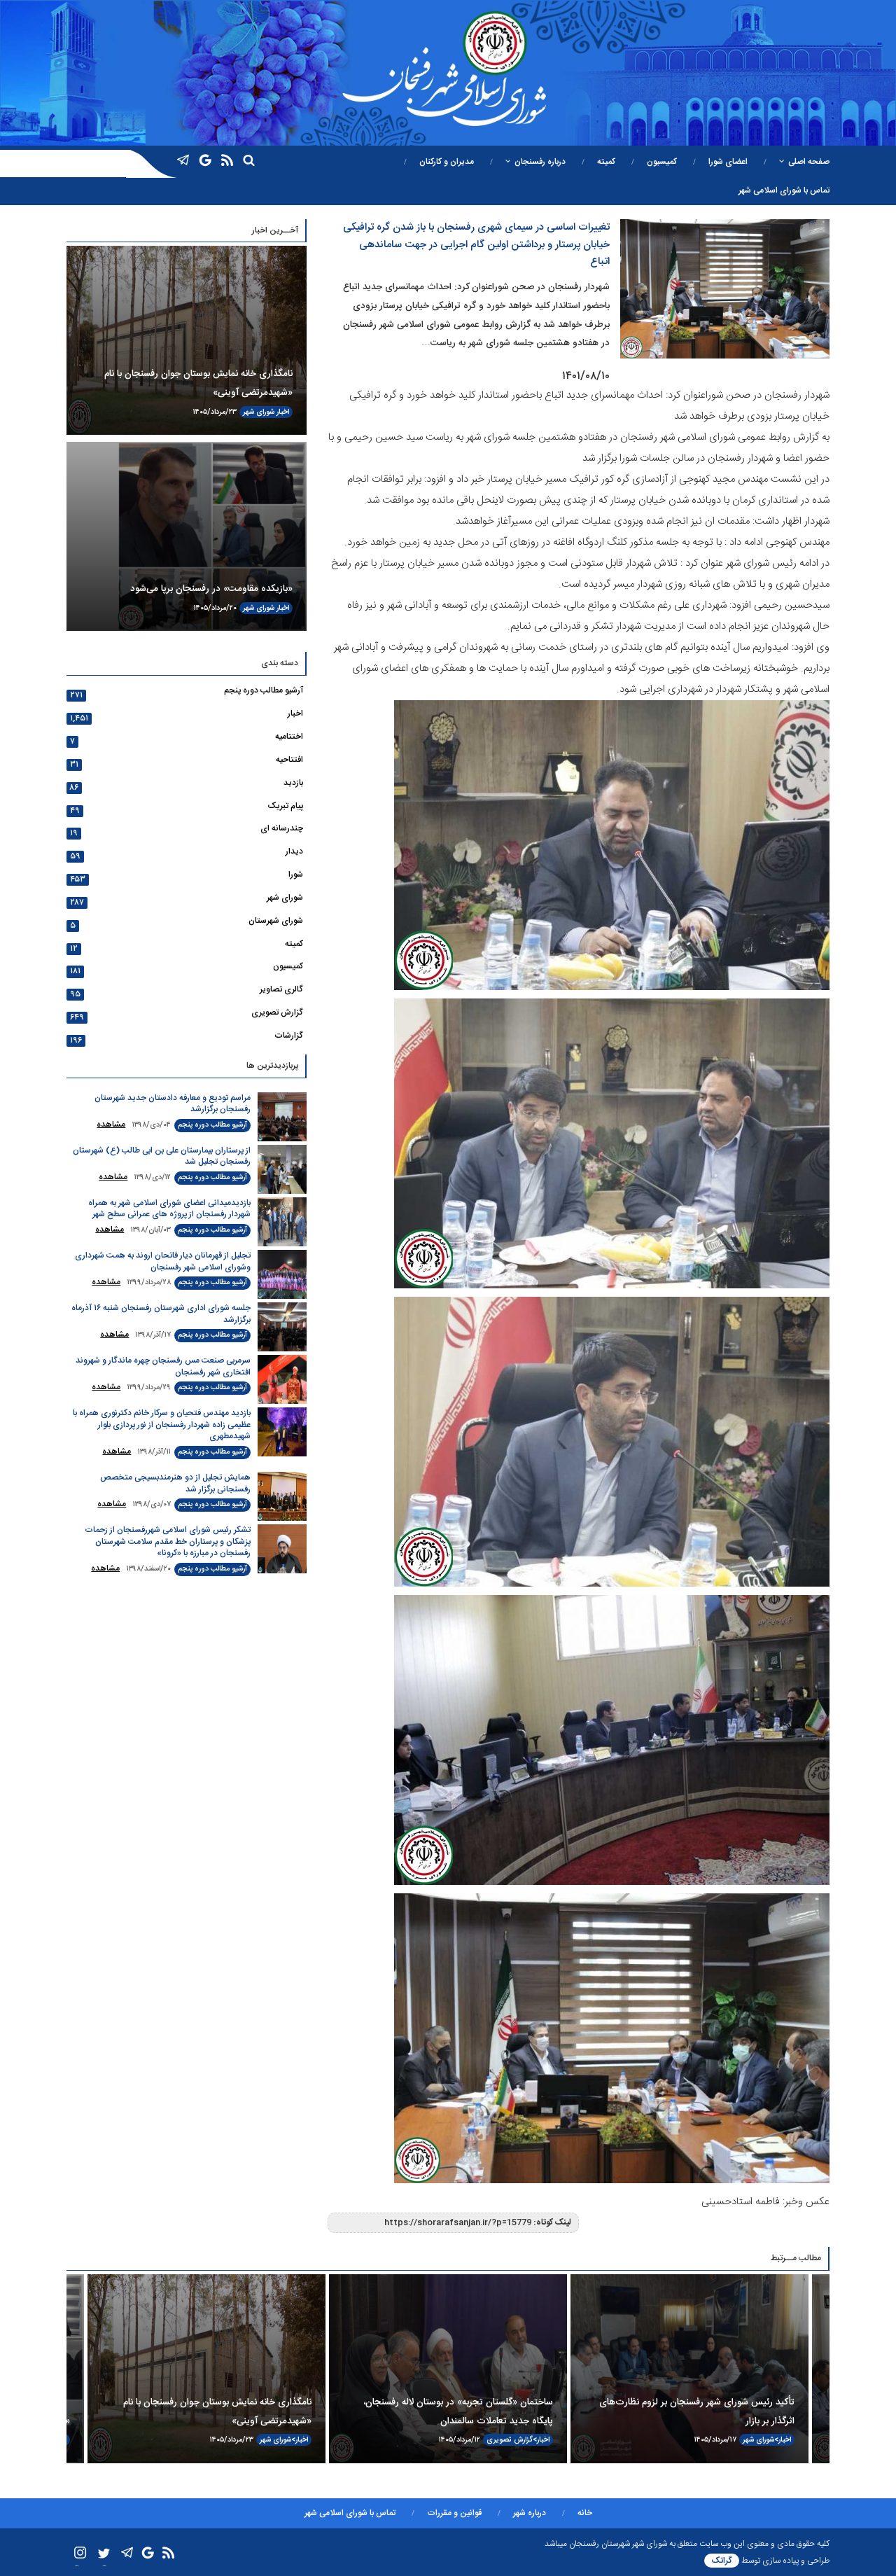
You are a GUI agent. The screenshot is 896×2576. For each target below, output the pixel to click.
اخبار (283, 412)
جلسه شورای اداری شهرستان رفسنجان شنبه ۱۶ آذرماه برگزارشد (161, 1314)
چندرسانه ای (282, 828)
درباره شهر (530, 2513)
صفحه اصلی (809, 162)
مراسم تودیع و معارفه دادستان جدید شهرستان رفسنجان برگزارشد (173, 1104)
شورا (296, 875)
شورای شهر (259, 412)
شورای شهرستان (276, 921)
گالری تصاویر (281, 989)
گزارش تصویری (277, 1012)
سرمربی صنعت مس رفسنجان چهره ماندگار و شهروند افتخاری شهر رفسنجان (163, 1366)
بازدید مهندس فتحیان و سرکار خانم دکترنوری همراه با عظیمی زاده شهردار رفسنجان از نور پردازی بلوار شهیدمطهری (162, 1425)
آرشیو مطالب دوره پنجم (264, 690)
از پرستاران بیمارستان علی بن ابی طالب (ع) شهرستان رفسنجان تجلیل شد (162, 1156)
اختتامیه (289, 737)
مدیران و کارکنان (447, 162)
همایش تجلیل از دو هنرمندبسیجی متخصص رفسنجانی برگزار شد (175, 1483)
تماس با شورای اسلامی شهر (784, 190)
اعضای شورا (728, 162)
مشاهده (111, 1125)
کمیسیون (662, 162)
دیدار (294, 851)
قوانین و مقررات (454, 2513)
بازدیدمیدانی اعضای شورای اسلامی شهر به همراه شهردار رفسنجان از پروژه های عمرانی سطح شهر (169, 1209)
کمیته (606, 162)
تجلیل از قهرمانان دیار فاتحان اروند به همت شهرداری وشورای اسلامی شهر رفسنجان (163, 1261)
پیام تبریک (285, 806)
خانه (585, 2513)
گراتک (722, 2561)
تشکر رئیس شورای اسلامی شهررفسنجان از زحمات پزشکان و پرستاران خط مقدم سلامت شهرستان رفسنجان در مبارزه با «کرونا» (168, 1541)
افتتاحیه (289, 760)
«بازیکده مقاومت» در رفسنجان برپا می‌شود (211, 589)
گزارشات (289, 1036)
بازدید (293, 783)
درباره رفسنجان (540, 162)
